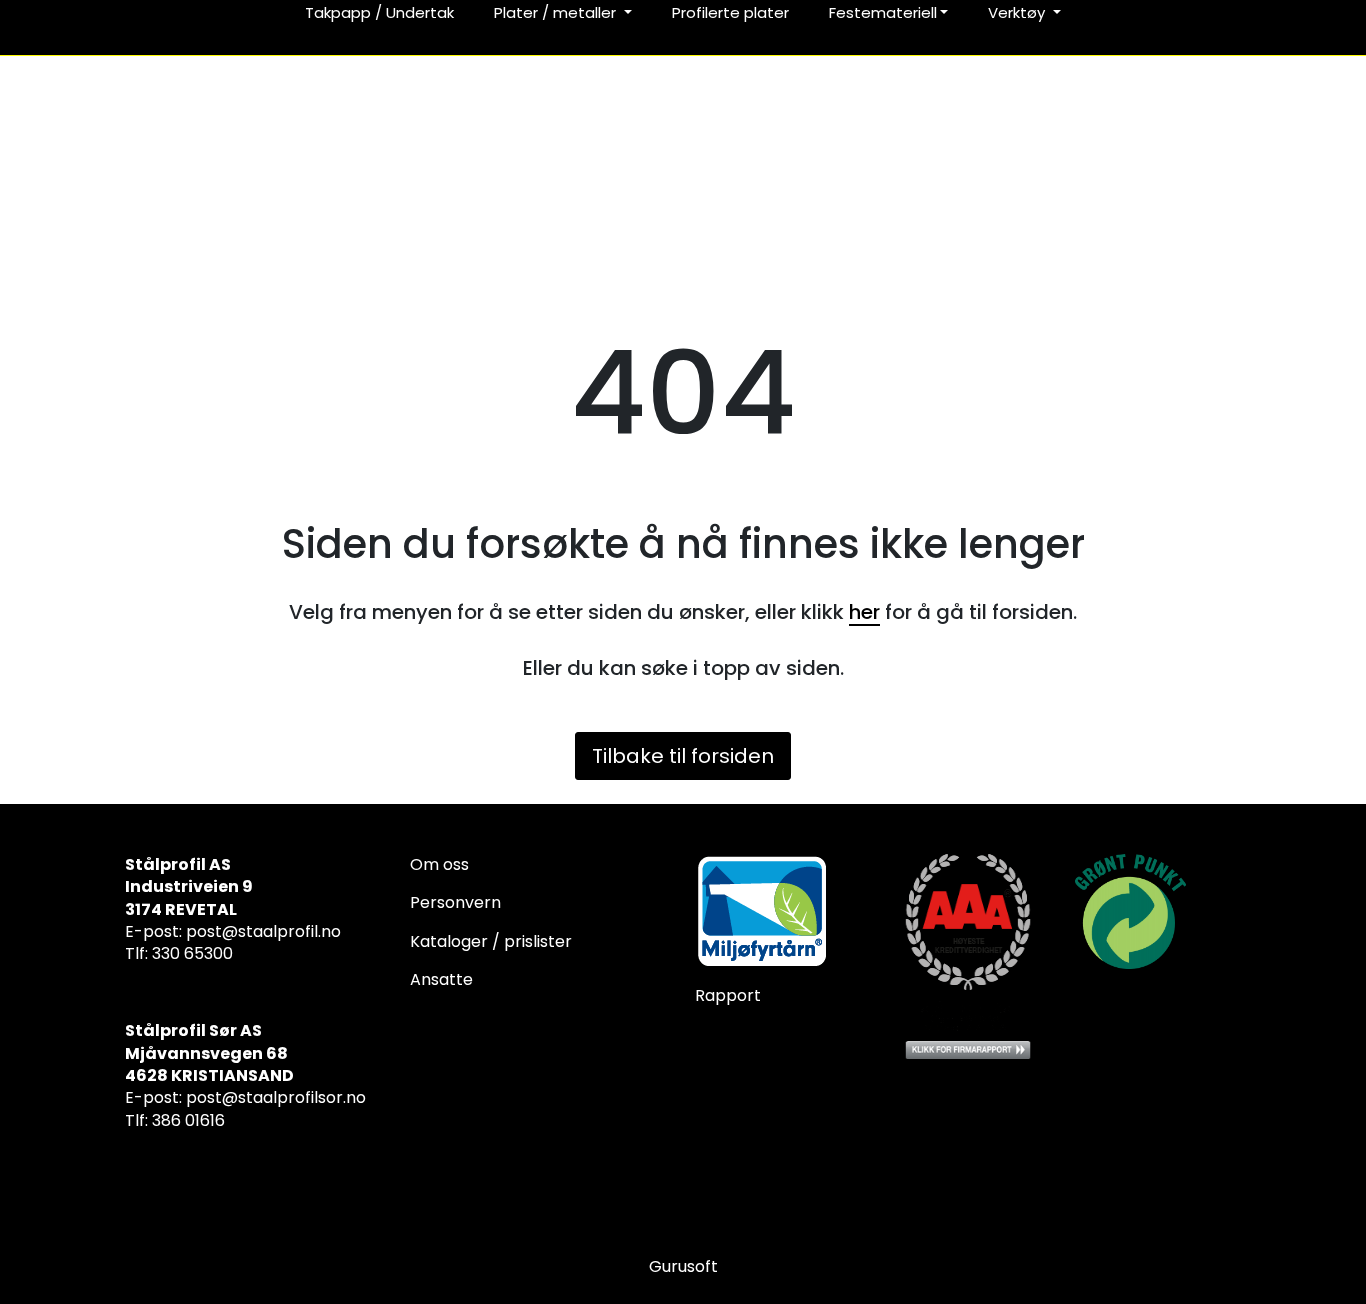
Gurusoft (683, 1266)
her (864, 612)
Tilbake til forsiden (683, 756)
